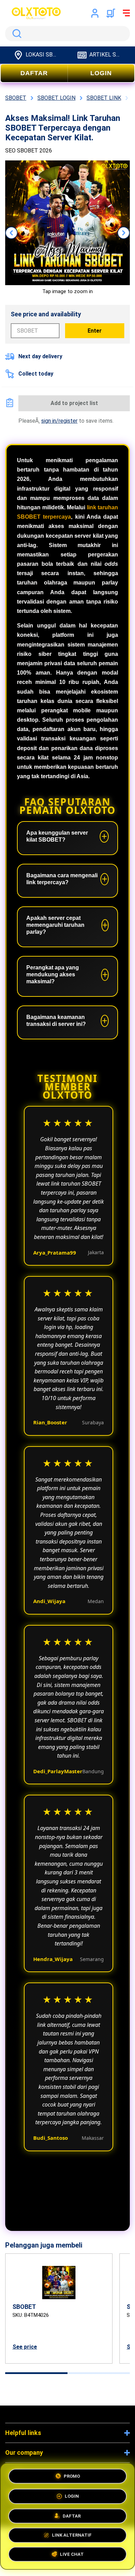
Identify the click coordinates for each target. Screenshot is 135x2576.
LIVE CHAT (72, 2556)
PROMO (72, 2474)
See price (25, 2347)
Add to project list (74, 403)
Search (16, 34)
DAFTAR (34, 73)
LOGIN (101, 73)
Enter (95, 331)
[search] (67, 34)
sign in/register (59, 421)
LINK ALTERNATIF (72, 2535)
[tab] (36, 2373)
